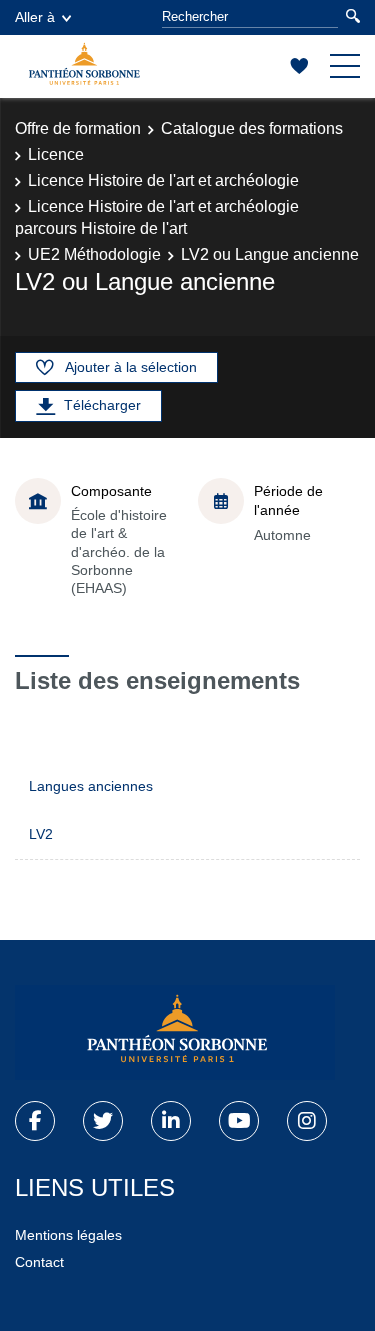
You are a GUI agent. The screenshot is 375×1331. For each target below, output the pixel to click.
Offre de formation (78, 128)
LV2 (41, 834)
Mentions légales (68, 1235)
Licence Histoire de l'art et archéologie (163, 180)
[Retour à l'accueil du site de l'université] (175, 1033)
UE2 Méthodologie (94, 254)
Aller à (35, 17)
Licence (56, 154)
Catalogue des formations (252, 128)
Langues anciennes (91, 786)
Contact (39, 1262)
